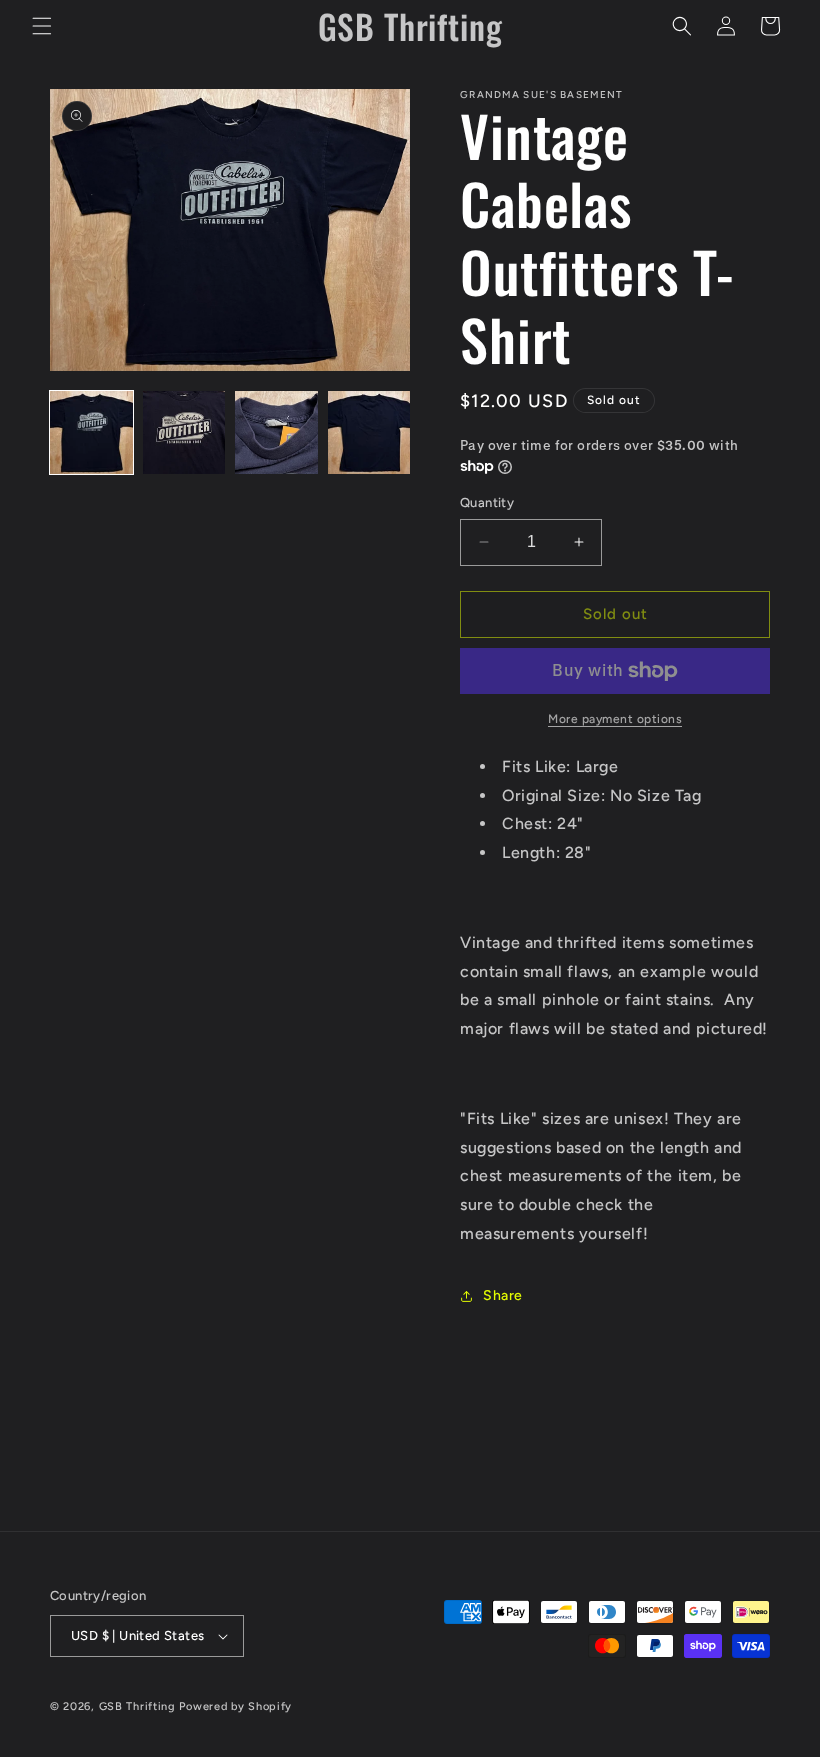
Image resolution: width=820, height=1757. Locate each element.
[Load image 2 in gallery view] (184, 432)
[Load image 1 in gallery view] (91, 432)
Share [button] (503, 1295)
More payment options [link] (615, 719)
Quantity (487, 502)
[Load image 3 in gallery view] (276, 432)
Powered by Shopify (235, 1706)
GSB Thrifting (139, 1706)
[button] (42, 26)
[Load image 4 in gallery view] (369, 432)
